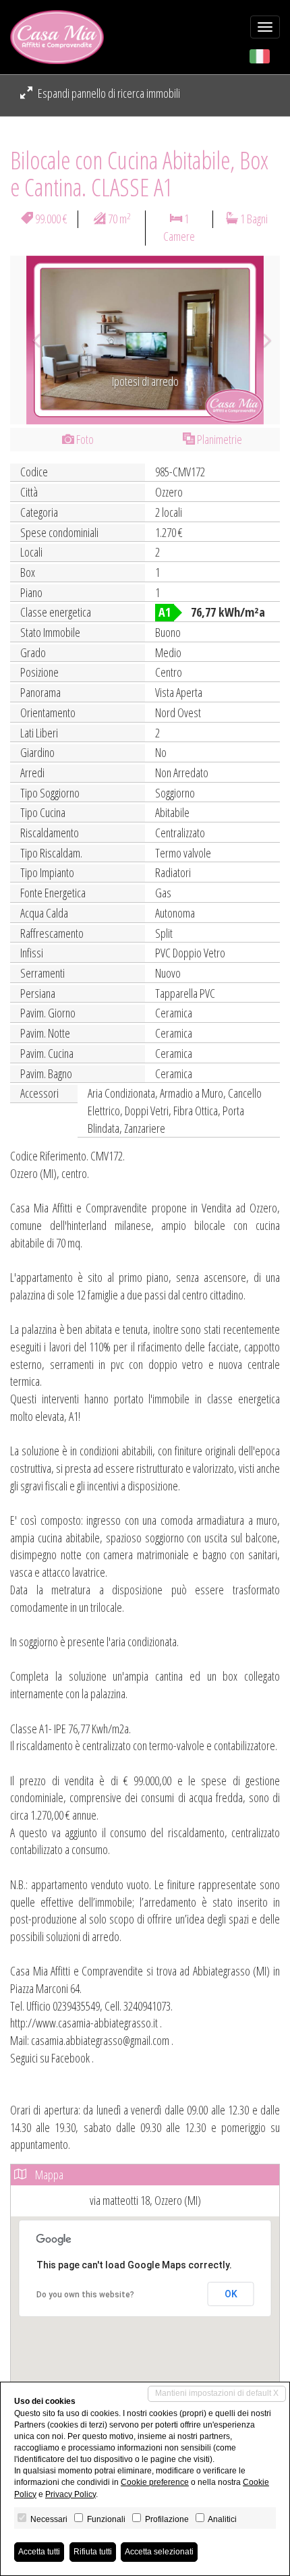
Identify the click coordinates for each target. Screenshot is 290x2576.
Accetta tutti (39, 2552)
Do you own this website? (85, 2295)
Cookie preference (155, 2482)
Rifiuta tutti (93, 2552)
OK (231, 2294)
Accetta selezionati (159, 2552)
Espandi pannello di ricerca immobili (108, 93)
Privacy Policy (70, 2494)
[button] (30, 340)
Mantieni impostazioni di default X (217, 2393)
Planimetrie (219, 439)
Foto (84, 439)
